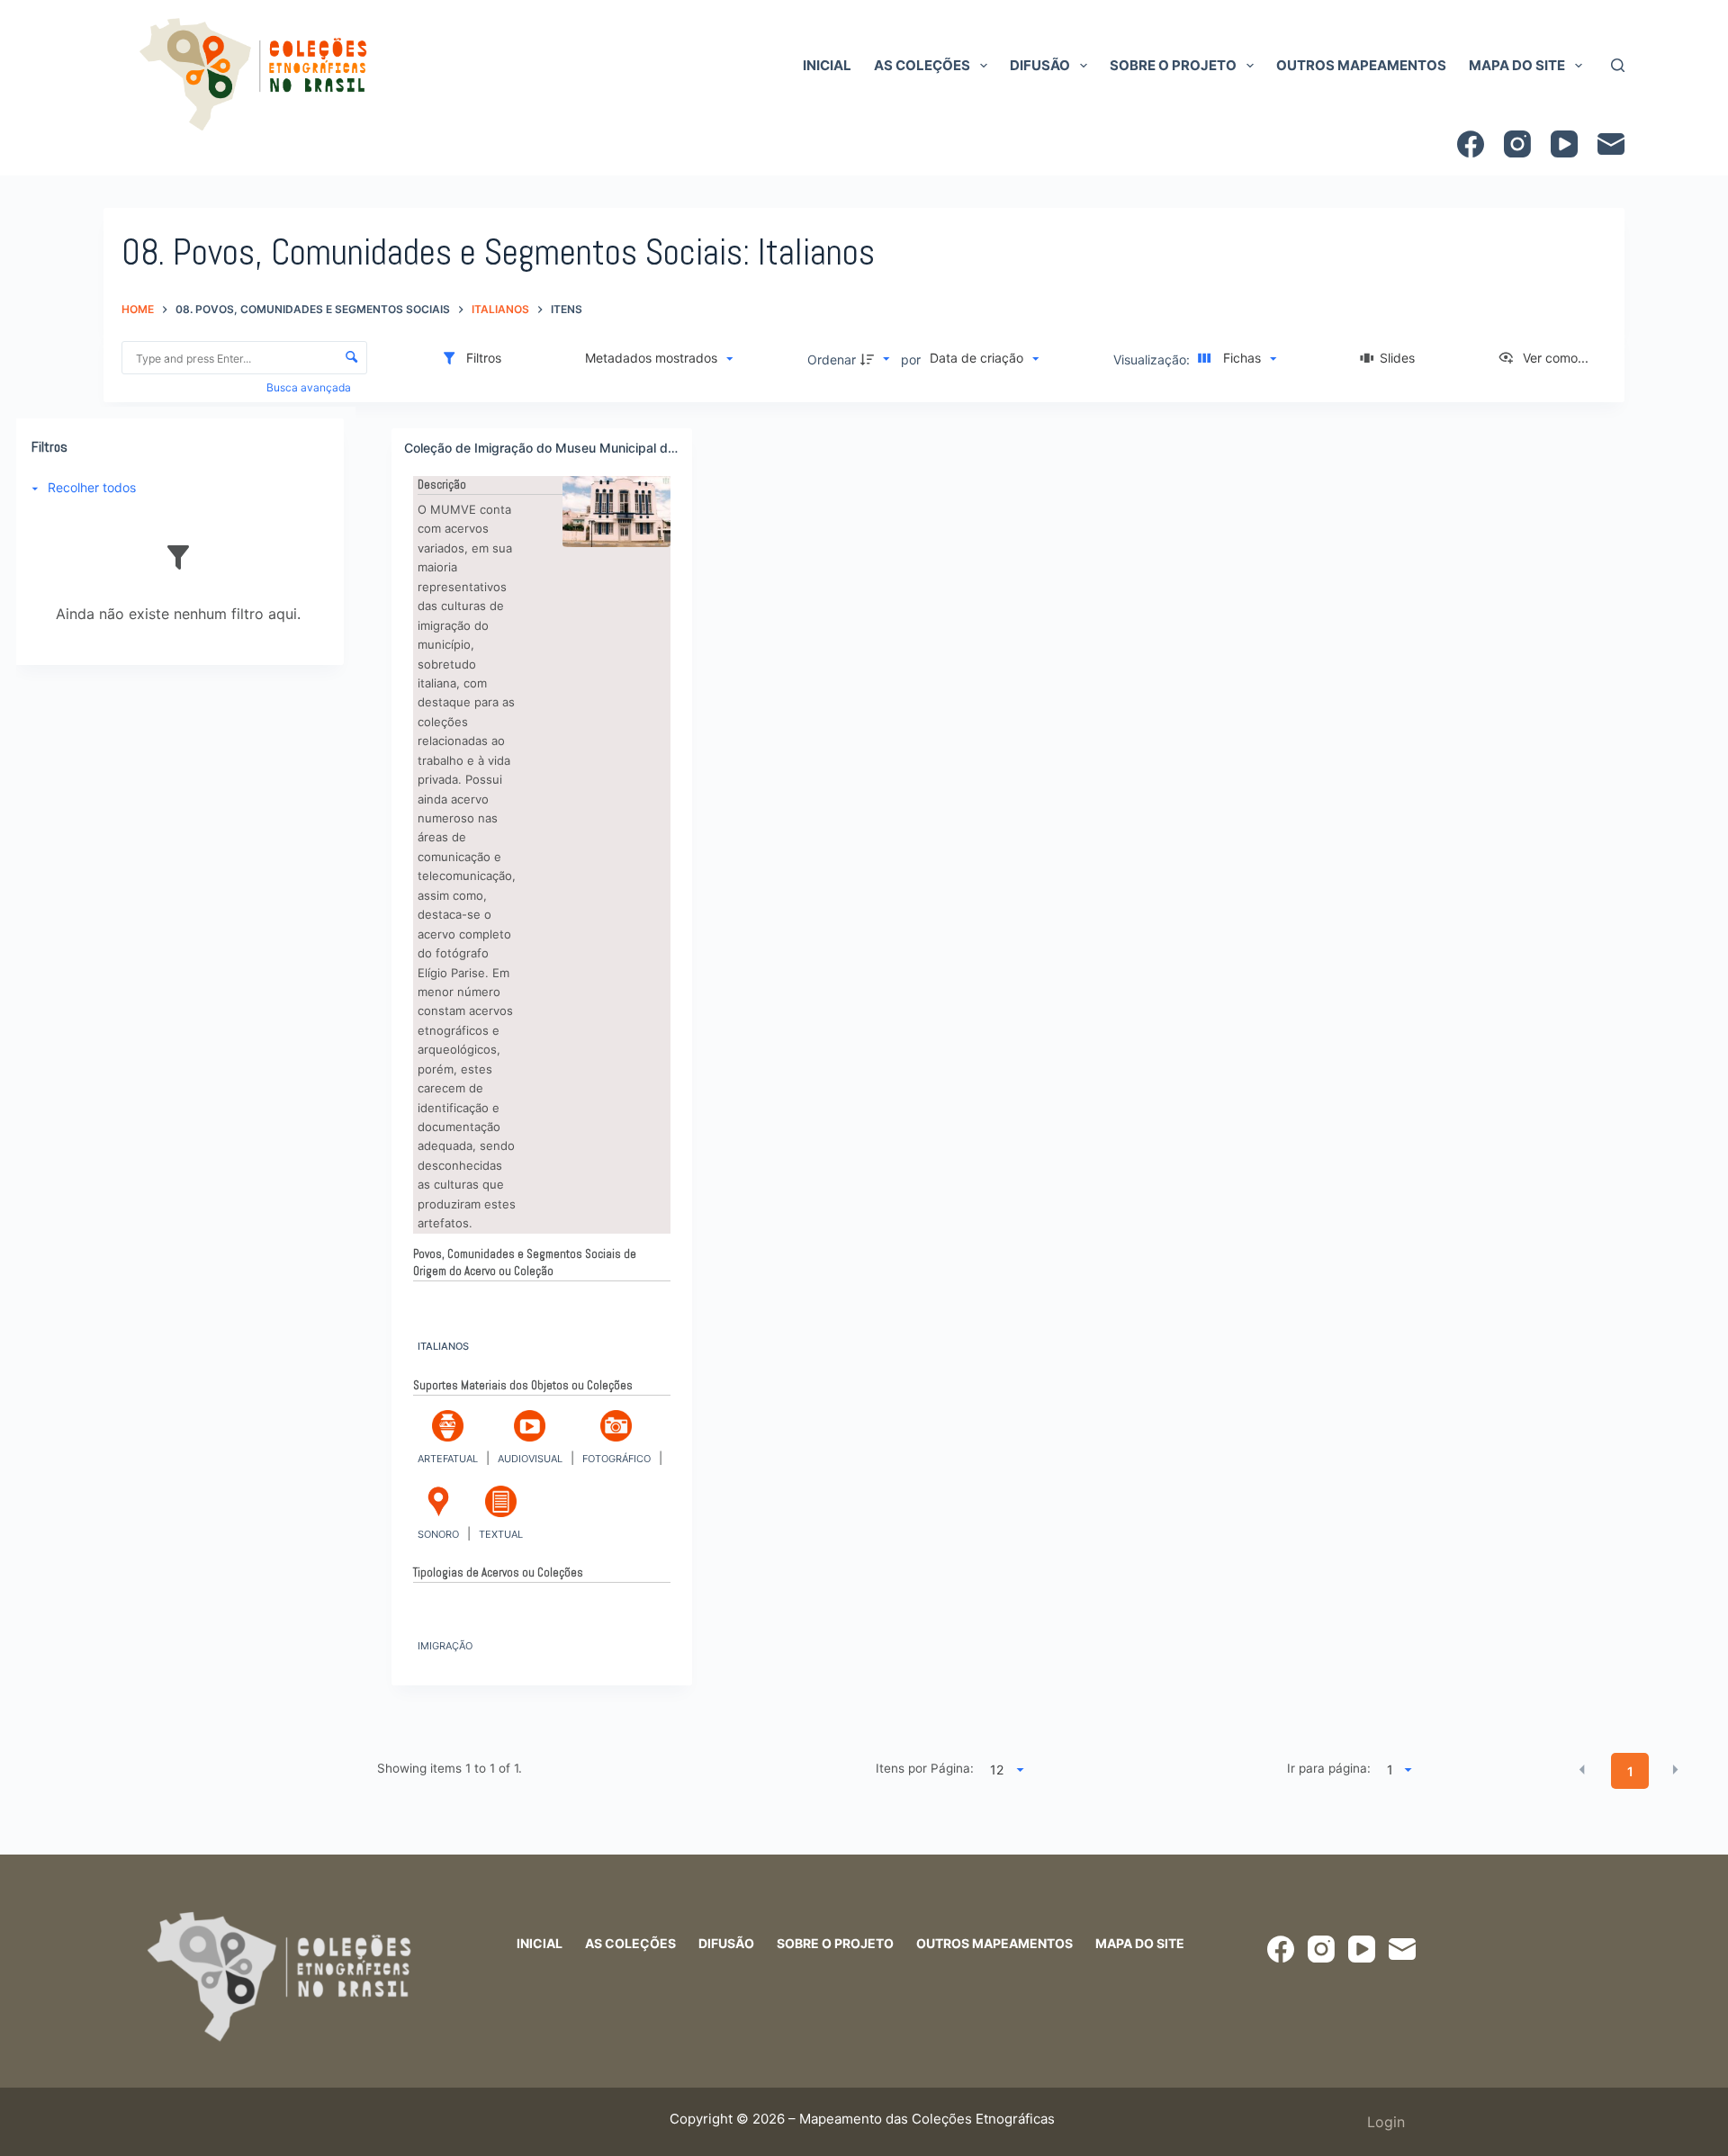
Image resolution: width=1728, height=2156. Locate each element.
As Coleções (922, 65)
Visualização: (1153, 359)
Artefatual (448, 1459)
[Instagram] (1517, 144)
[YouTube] (1564, 144)
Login (1386, 2122)
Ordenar (832, 359)
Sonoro (438, 1534)
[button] (1582, 1770)
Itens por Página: (925, 1768)
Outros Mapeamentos (1361, 65)
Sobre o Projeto (1173, 65)
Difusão (1040, 65)
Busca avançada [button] (310, 387)
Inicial (827, 65)
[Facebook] (1471, 144)
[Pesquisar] (1618, 65)
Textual (501, 1534)
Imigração (445, 1646)
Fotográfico (616, 1459)
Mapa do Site (1517, 65)
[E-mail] (1611, 144)
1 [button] (1630, 1771)
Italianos (443, 1346)
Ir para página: (1329, 1768)
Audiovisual (530, 1459)
